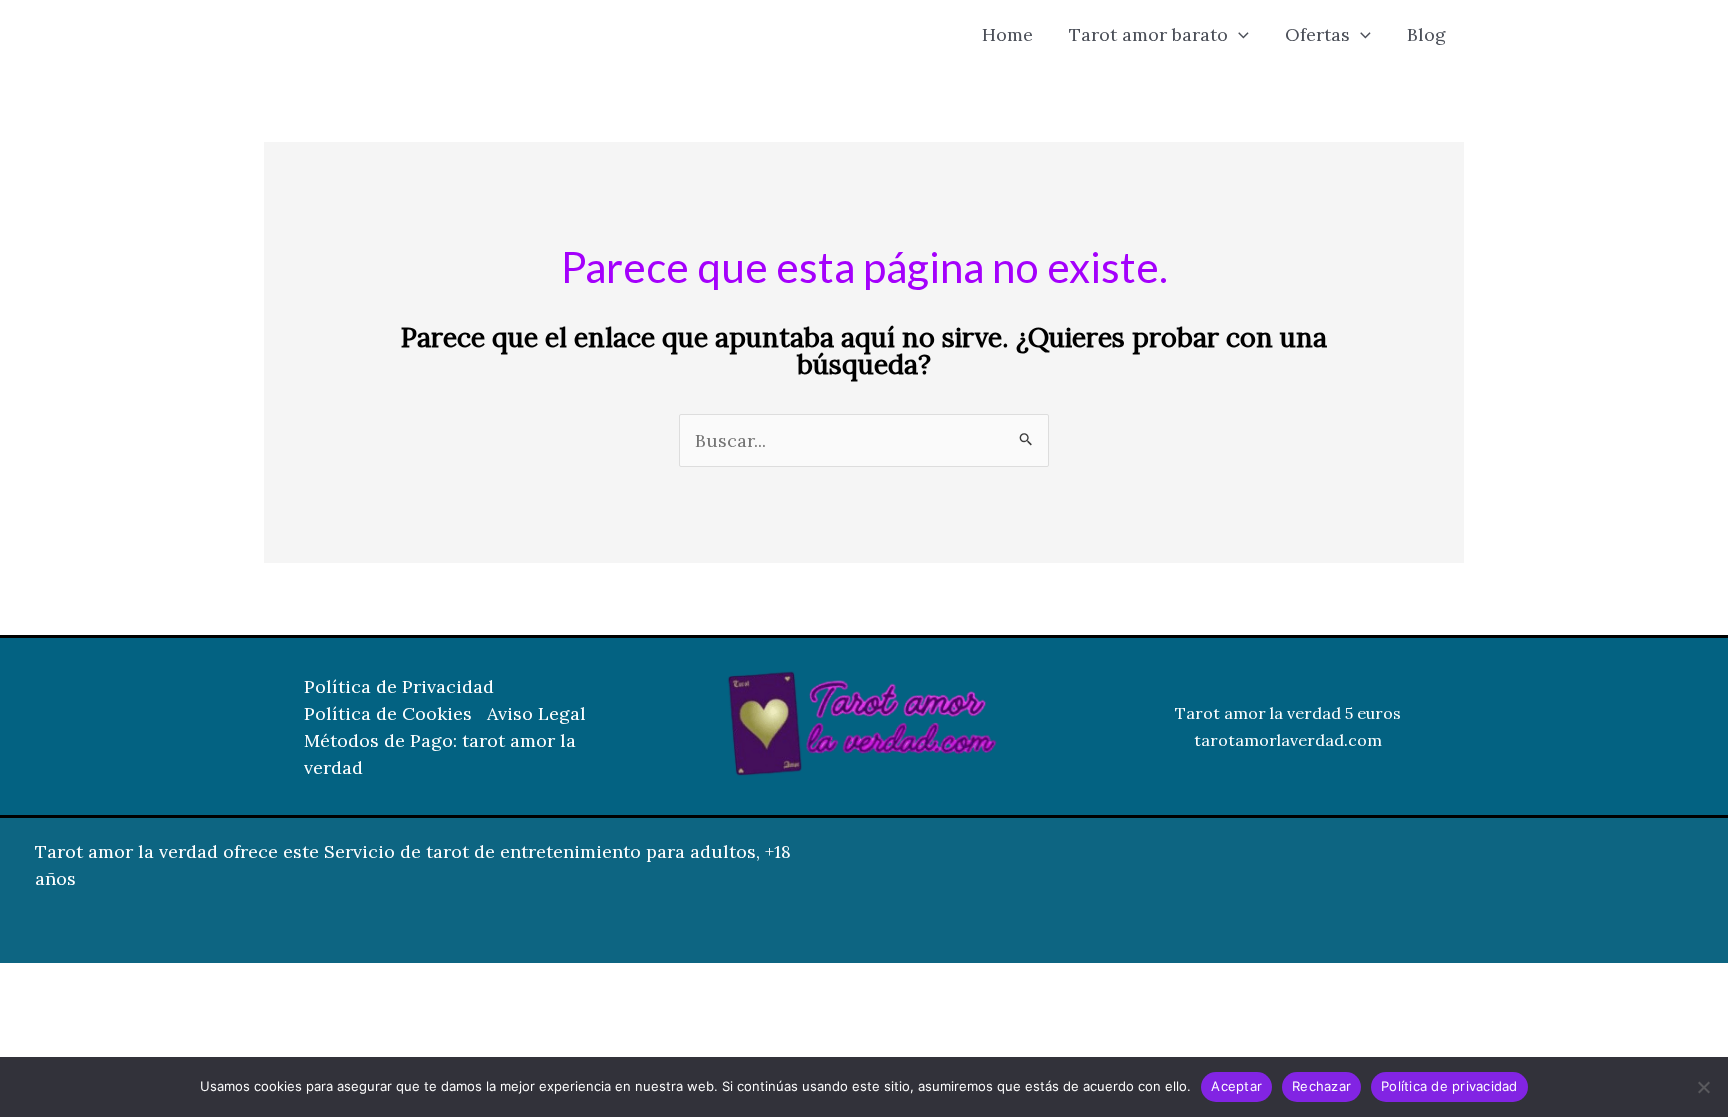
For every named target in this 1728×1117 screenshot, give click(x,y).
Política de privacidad (1449, 1086)
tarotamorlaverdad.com (1288, 740)
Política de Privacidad (399, 686)
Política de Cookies (388, 713)
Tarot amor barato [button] (1148, 34)
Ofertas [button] (1317, 34)
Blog (1426, 34)
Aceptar (1236, 1086)
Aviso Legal (536, 713)
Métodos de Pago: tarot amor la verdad (440, 754)
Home (1007, 34)
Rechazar (1321, 1086)
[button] (1238, 35)
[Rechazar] (1703, 1087)
